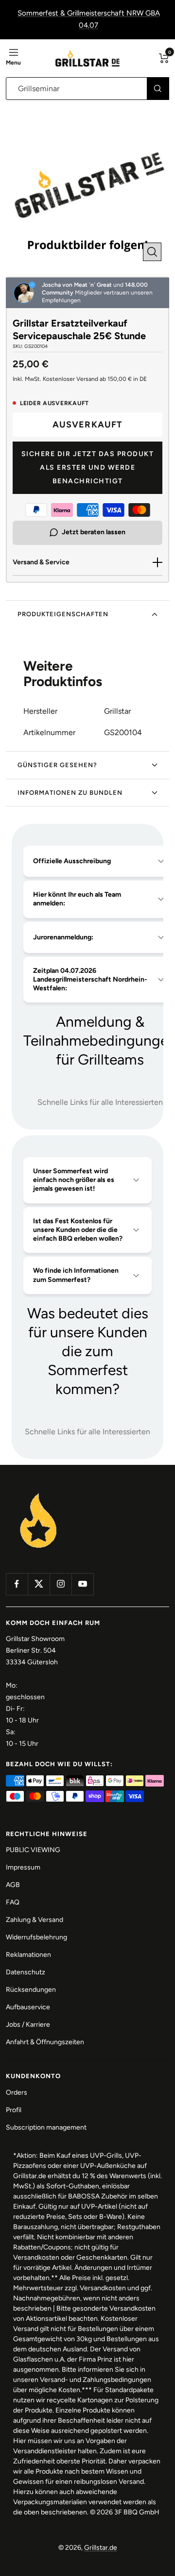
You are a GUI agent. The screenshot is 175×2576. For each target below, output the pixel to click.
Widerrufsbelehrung (36, 1937)
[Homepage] (39, 1494)
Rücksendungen (31, 1990)
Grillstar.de (101, 2548)
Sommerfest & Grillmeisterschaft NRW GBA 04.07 (89, 19)
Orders (17, 2092)
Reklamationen (28, 1955)
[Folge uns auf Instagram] (61, 1584)
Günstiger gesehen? (57, 765)
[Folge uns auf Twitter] (39, 1584)
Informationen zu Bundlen (70, 793)
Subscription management (46, 2127)
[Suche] (158, 89)
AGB (13, 1885)
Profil (14, 2110)
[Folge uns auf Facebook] (17, 1584)
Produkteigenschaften (63, 614)
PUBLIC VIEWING (33, 1850)
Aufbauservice (28, 2007)
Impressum (23, 1867)
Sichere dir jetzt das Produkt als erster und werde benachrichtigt (88, 468)
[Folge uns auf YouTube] (82, 1584)
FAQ (13, 1902)
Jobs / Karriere (28, 2025)
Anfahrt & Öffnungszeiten (45, 2042)
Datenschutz (26, 1972)
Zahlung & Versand (35, 1920)
